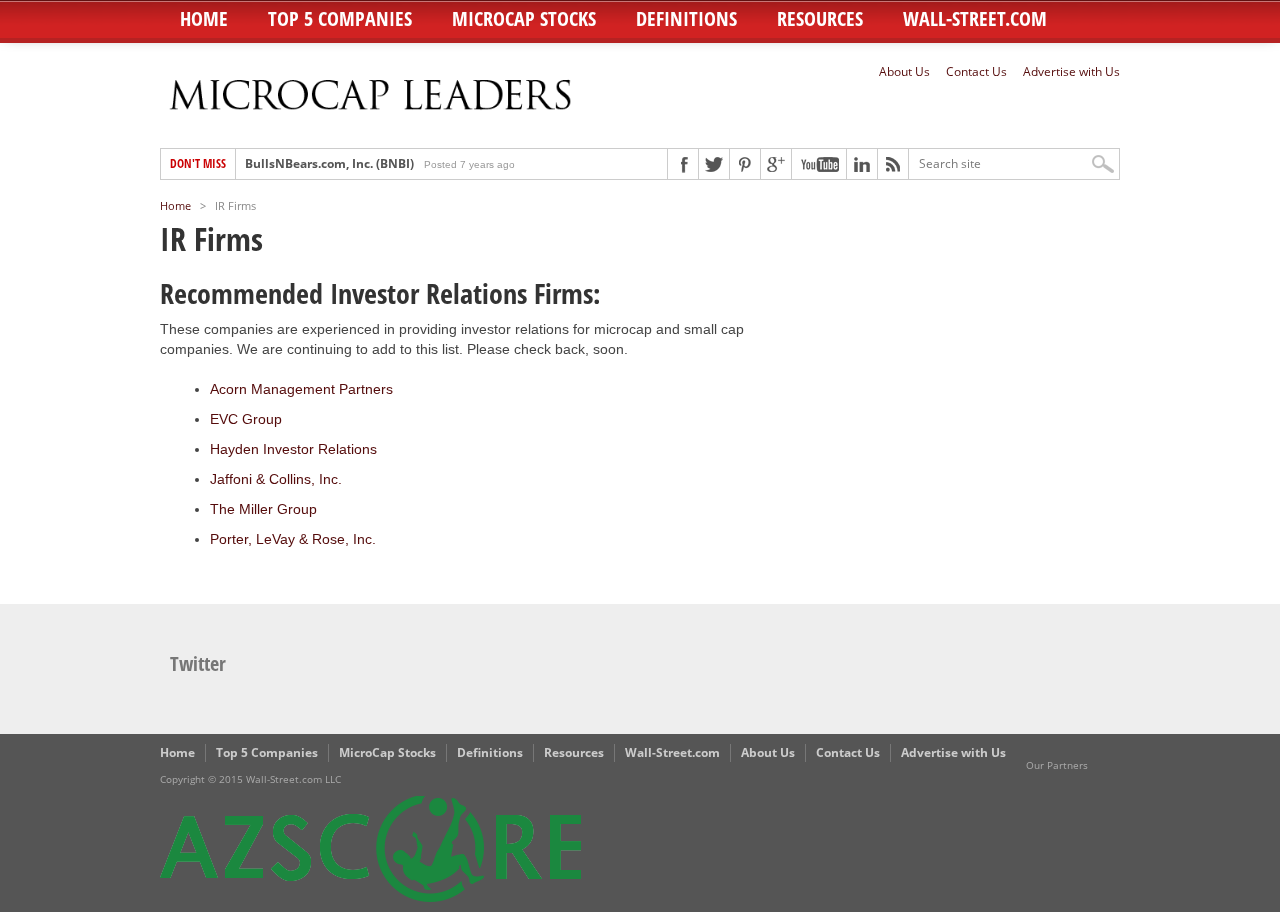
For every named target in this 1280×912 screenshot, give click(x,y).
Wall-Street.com (975, 18)
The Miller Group (263, 509)
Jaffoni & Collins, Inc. (276, 479)
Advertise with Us (1071, 71)
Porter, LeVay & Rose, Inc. (293, 539)
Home (204, 18)
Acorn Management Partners (301, 389)
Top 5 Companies (340, 18)
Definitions (686, 18)
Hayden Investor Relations (293, 449)
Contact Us (976, 71)
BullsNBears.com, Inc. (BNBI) (329, 163)
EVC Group (246, 419)
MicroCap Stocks (524, 18)
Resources (820, 18)
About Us (904, 71)
